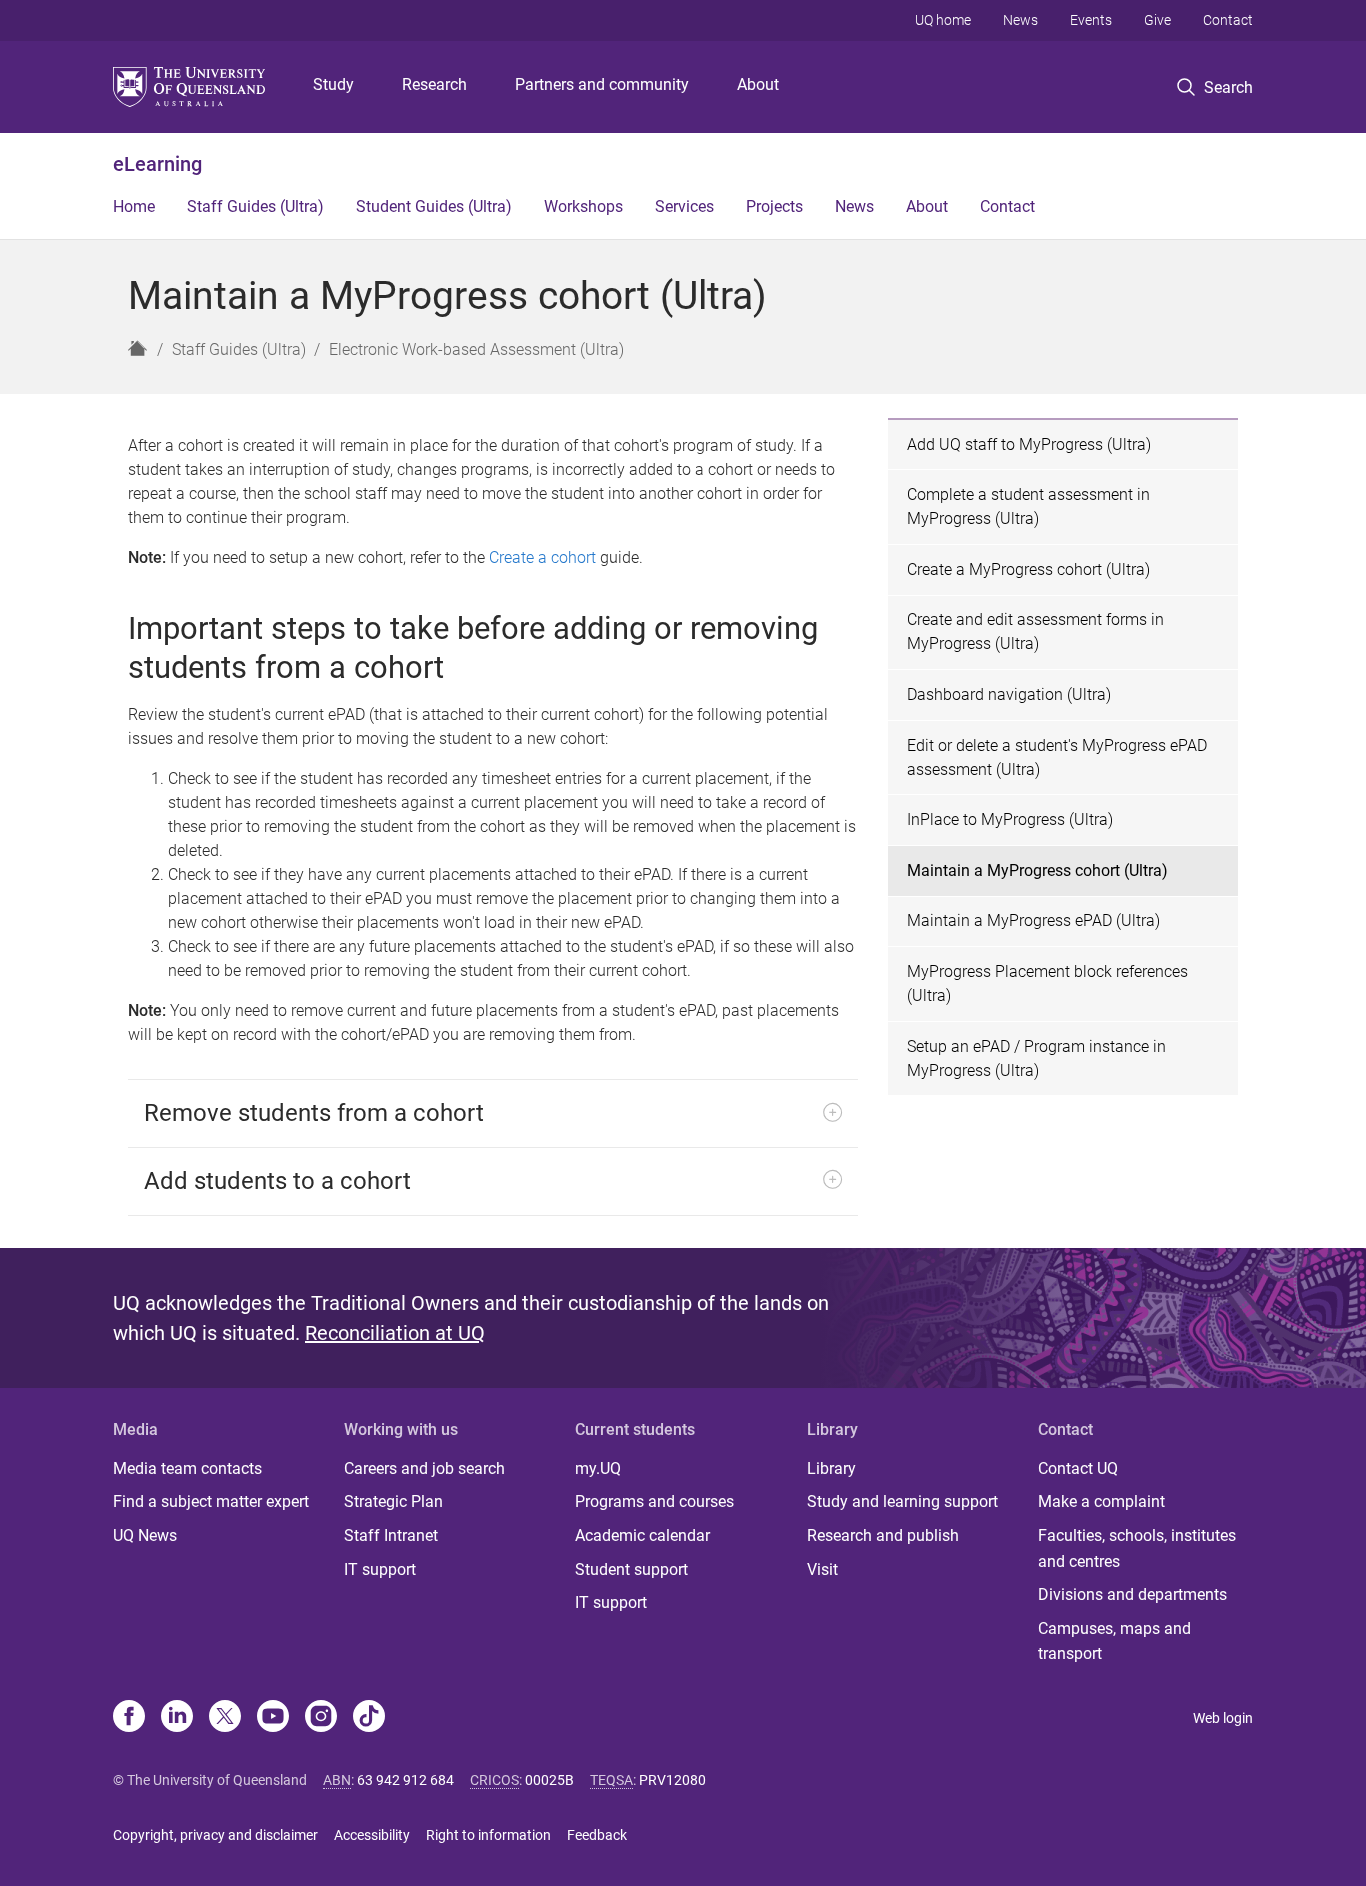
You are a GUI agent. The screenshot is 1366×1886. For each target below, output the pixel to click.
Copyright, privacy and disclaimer (215, 1835)
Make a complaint (1101, 1501)
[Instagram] (321, 1718)
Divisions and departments (1132, 1594)
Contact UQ (1078, 1468)
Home (134, 206)
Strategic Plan (393, 1501)
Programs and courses (654, 1501)
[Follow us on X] (225, 1718)
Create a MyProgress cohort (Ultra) (1028, 569)
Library (831, 1468)
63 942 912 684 (405, 1780)
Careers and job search (424, 1468)
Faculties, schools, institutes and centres (1137, 1548)
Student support (631, 1569)
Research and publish (883, 1535)
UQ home (943, 20)
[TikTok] (369, 1718)
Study (333, 84)
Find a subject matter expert (211, 1501)
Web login (1223, 1718)
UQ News (145, 1535)
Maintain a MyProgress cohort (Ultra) (1037, 870)
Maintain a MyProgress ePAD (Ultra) (1033, 920)
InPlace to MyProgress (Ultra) (1010, 819)
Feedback (597, 1835)
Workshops (583, 206)
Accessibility (372, 1835)
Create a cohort (542, 557)
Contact (1228, 20)
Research (434, 84)
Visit (822, 1569)
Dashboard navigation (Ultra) (1009, 694)
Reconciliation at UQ (395, 1333)
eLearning (157, 164)
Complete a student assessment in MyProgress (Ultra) (1028, 506)
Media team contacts (187, 1468)
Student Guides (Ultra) (434, 206)
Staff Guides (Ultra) (255, 206)
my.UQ (598, 1468)
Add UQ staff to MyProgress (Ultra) (1029, 444)
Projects (774, 206)
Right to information (488, 1835)
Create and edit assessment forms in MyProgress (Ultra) (1035, 631)
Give (1157, 20)
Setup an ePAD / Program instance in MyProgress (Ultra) (1036, 1058)
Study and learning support (902, 1501)
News (1020, 20)
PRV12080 (672, 1780)
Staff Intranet (391, 1535)
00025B (549, 1780)
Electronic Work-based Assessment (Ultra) (476, 349)
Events (1091, 20)
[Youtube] (273, 1718)
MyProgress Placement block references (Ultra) (1047, 983)
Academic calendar (642, 1535)
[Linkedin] (177, 1718)
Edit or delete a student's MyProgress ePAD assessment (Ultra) (1057, 757)
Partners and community (602, 84)
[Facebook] (129, 1718)
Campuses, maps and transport (1114, 1641)
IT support (380, 1569)
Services (684, 206)
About (758, 84)
